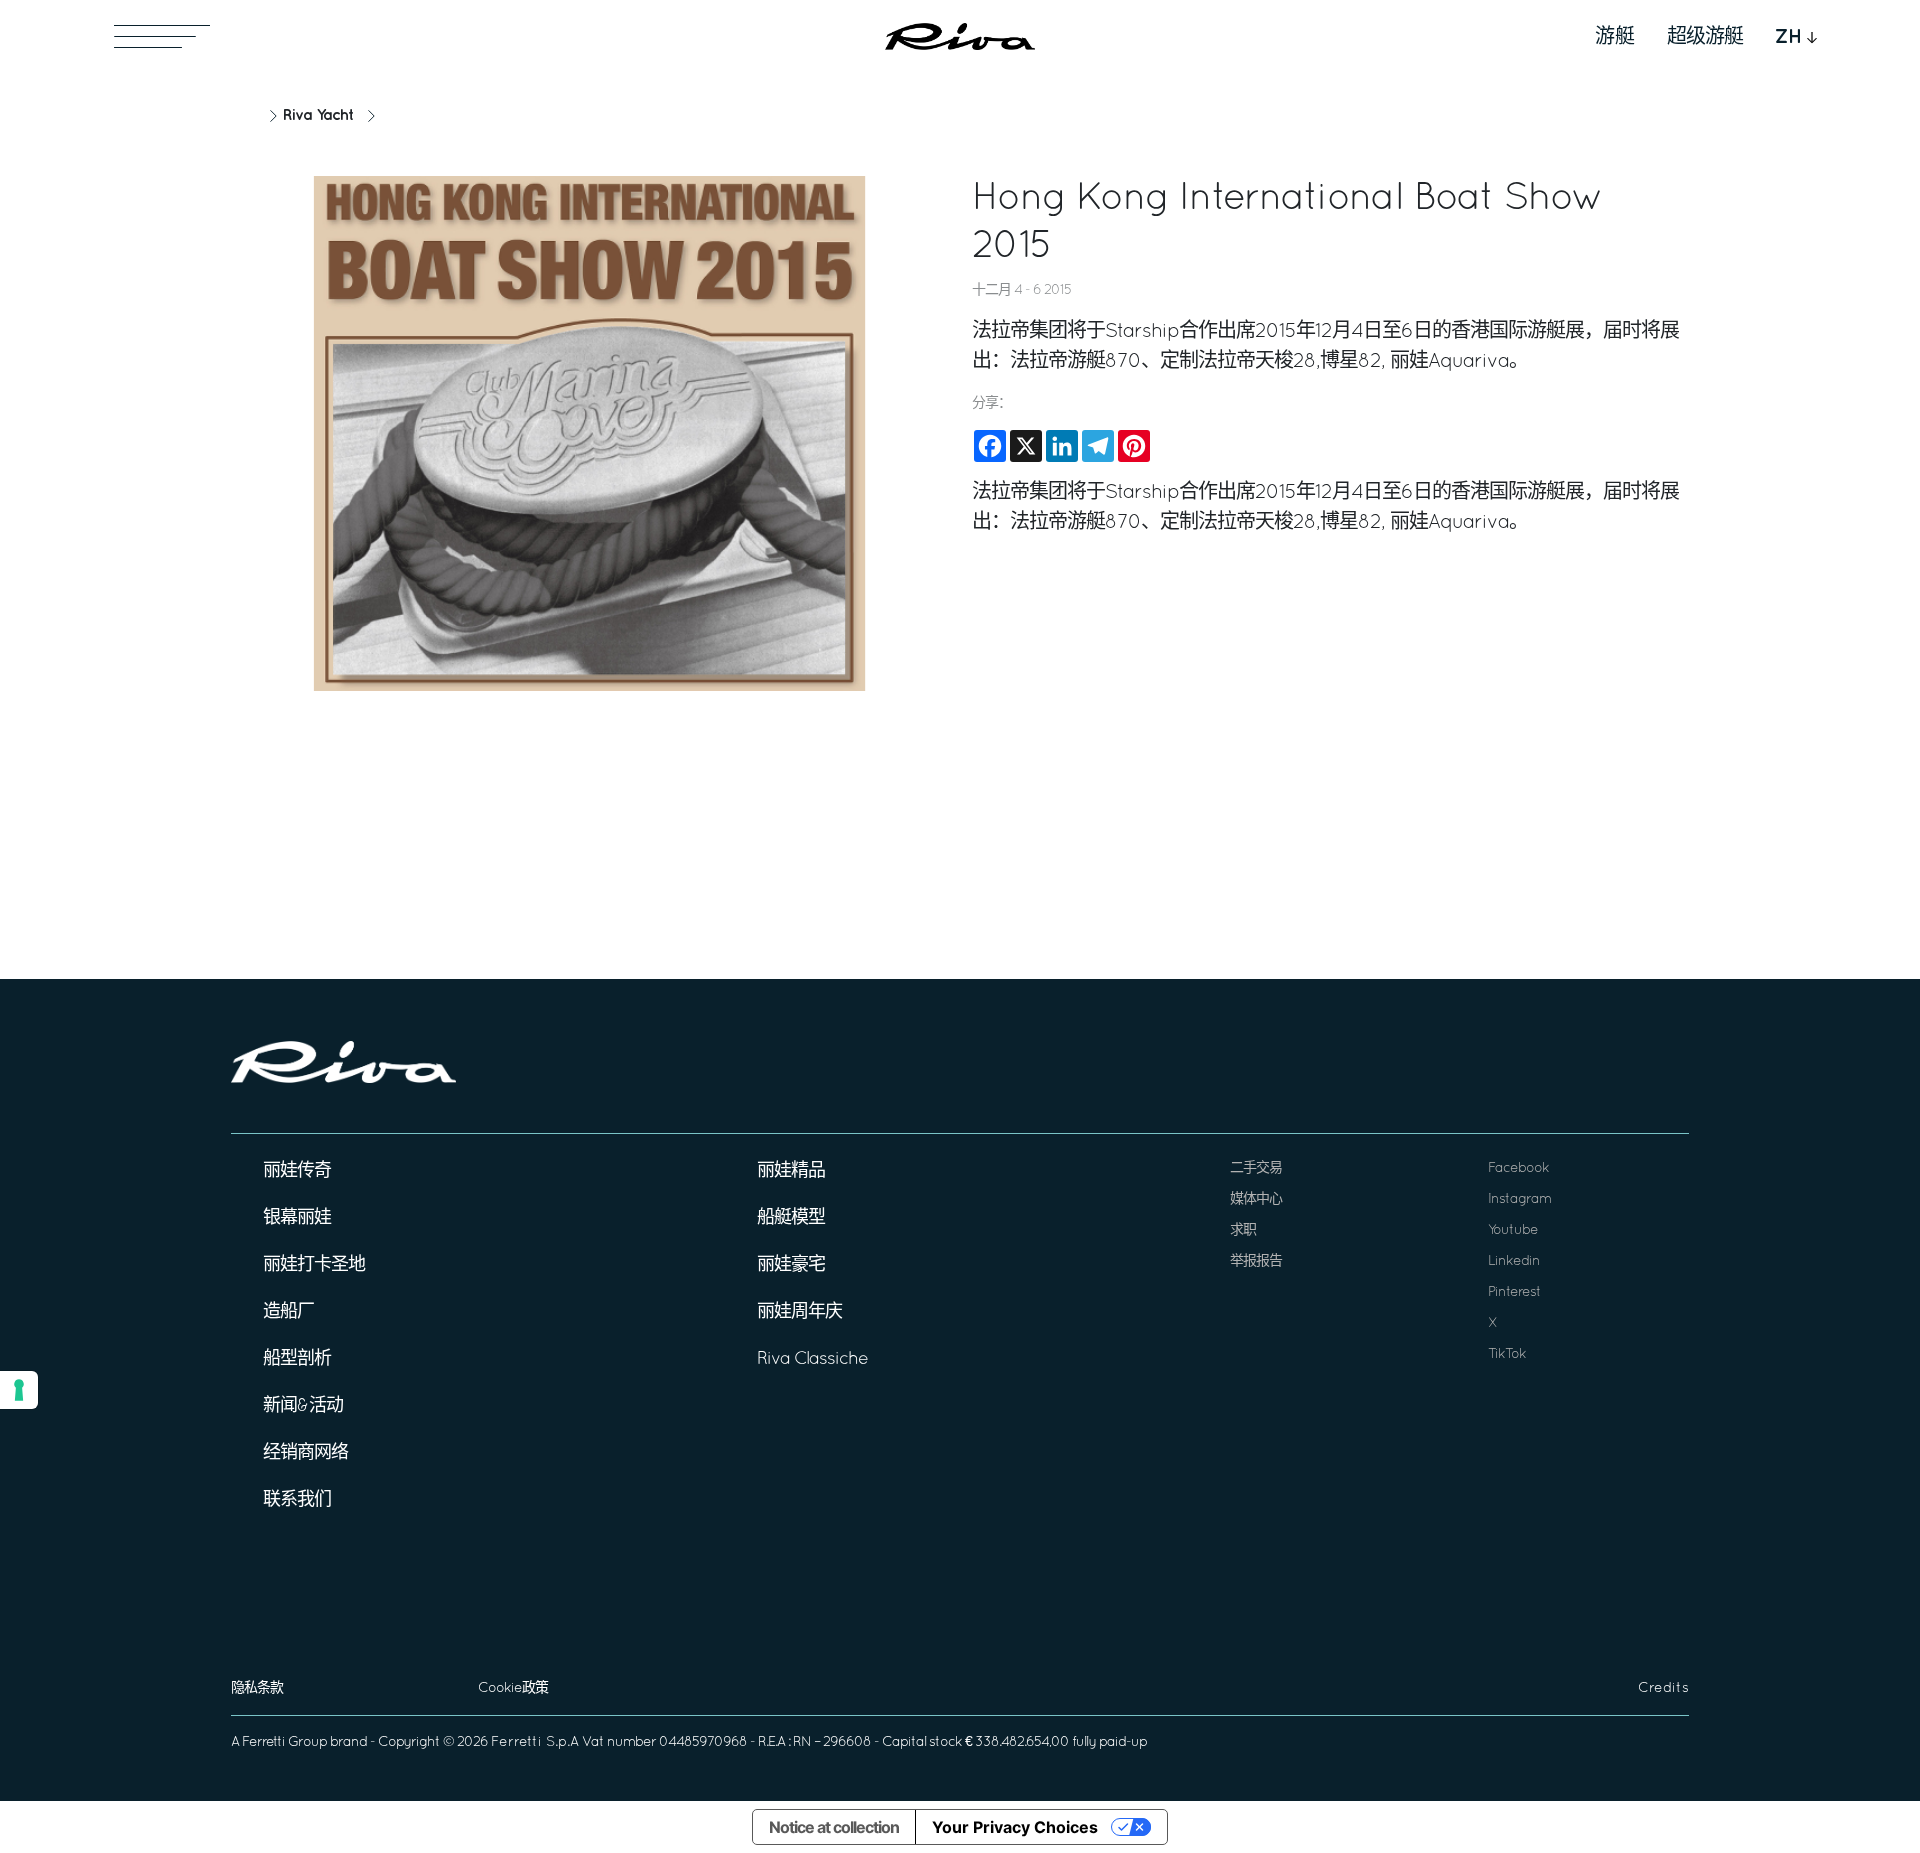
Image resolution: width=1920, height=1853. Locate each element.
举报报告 (1256, 1261)
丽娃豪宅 (791, 1265)
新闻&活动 (303, 1406)
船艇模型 (791, 1218)
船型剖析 (297, 1359)
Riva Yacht (318, 115)
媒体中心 (1256, 1199)
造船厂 (288, 1312)
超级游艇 (1705, 37)
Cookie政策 (513, 1688)
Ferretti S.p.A (535, 1742)
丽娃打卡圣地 (314, 1265)
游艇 (1615, 37)
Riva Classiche (812, 1359)
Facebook (1518, 1168)
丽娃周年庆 (799, 1312)
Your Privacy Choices (1015, 1827)
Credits (1663, 1688)
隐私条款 (257, 1688)
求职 (1243, 1230)
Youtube (1513, 1230)
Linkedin (1514, 1261)
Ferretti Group (284, 1742)
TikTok (1507, 1354)
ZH (1788, 37)
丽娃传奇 (297, 1171)
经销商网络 (305, 1453)
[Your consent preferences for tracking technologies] (19, 1390)
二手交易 (1256, 1168)
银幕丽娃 (297, 1218)
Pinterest (1514, 1292)
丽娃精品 (791, 1171)
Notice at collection (834, 1827)
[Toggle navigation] (162, 36)
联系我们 (297, 1500)
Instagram (1519, 1199)
